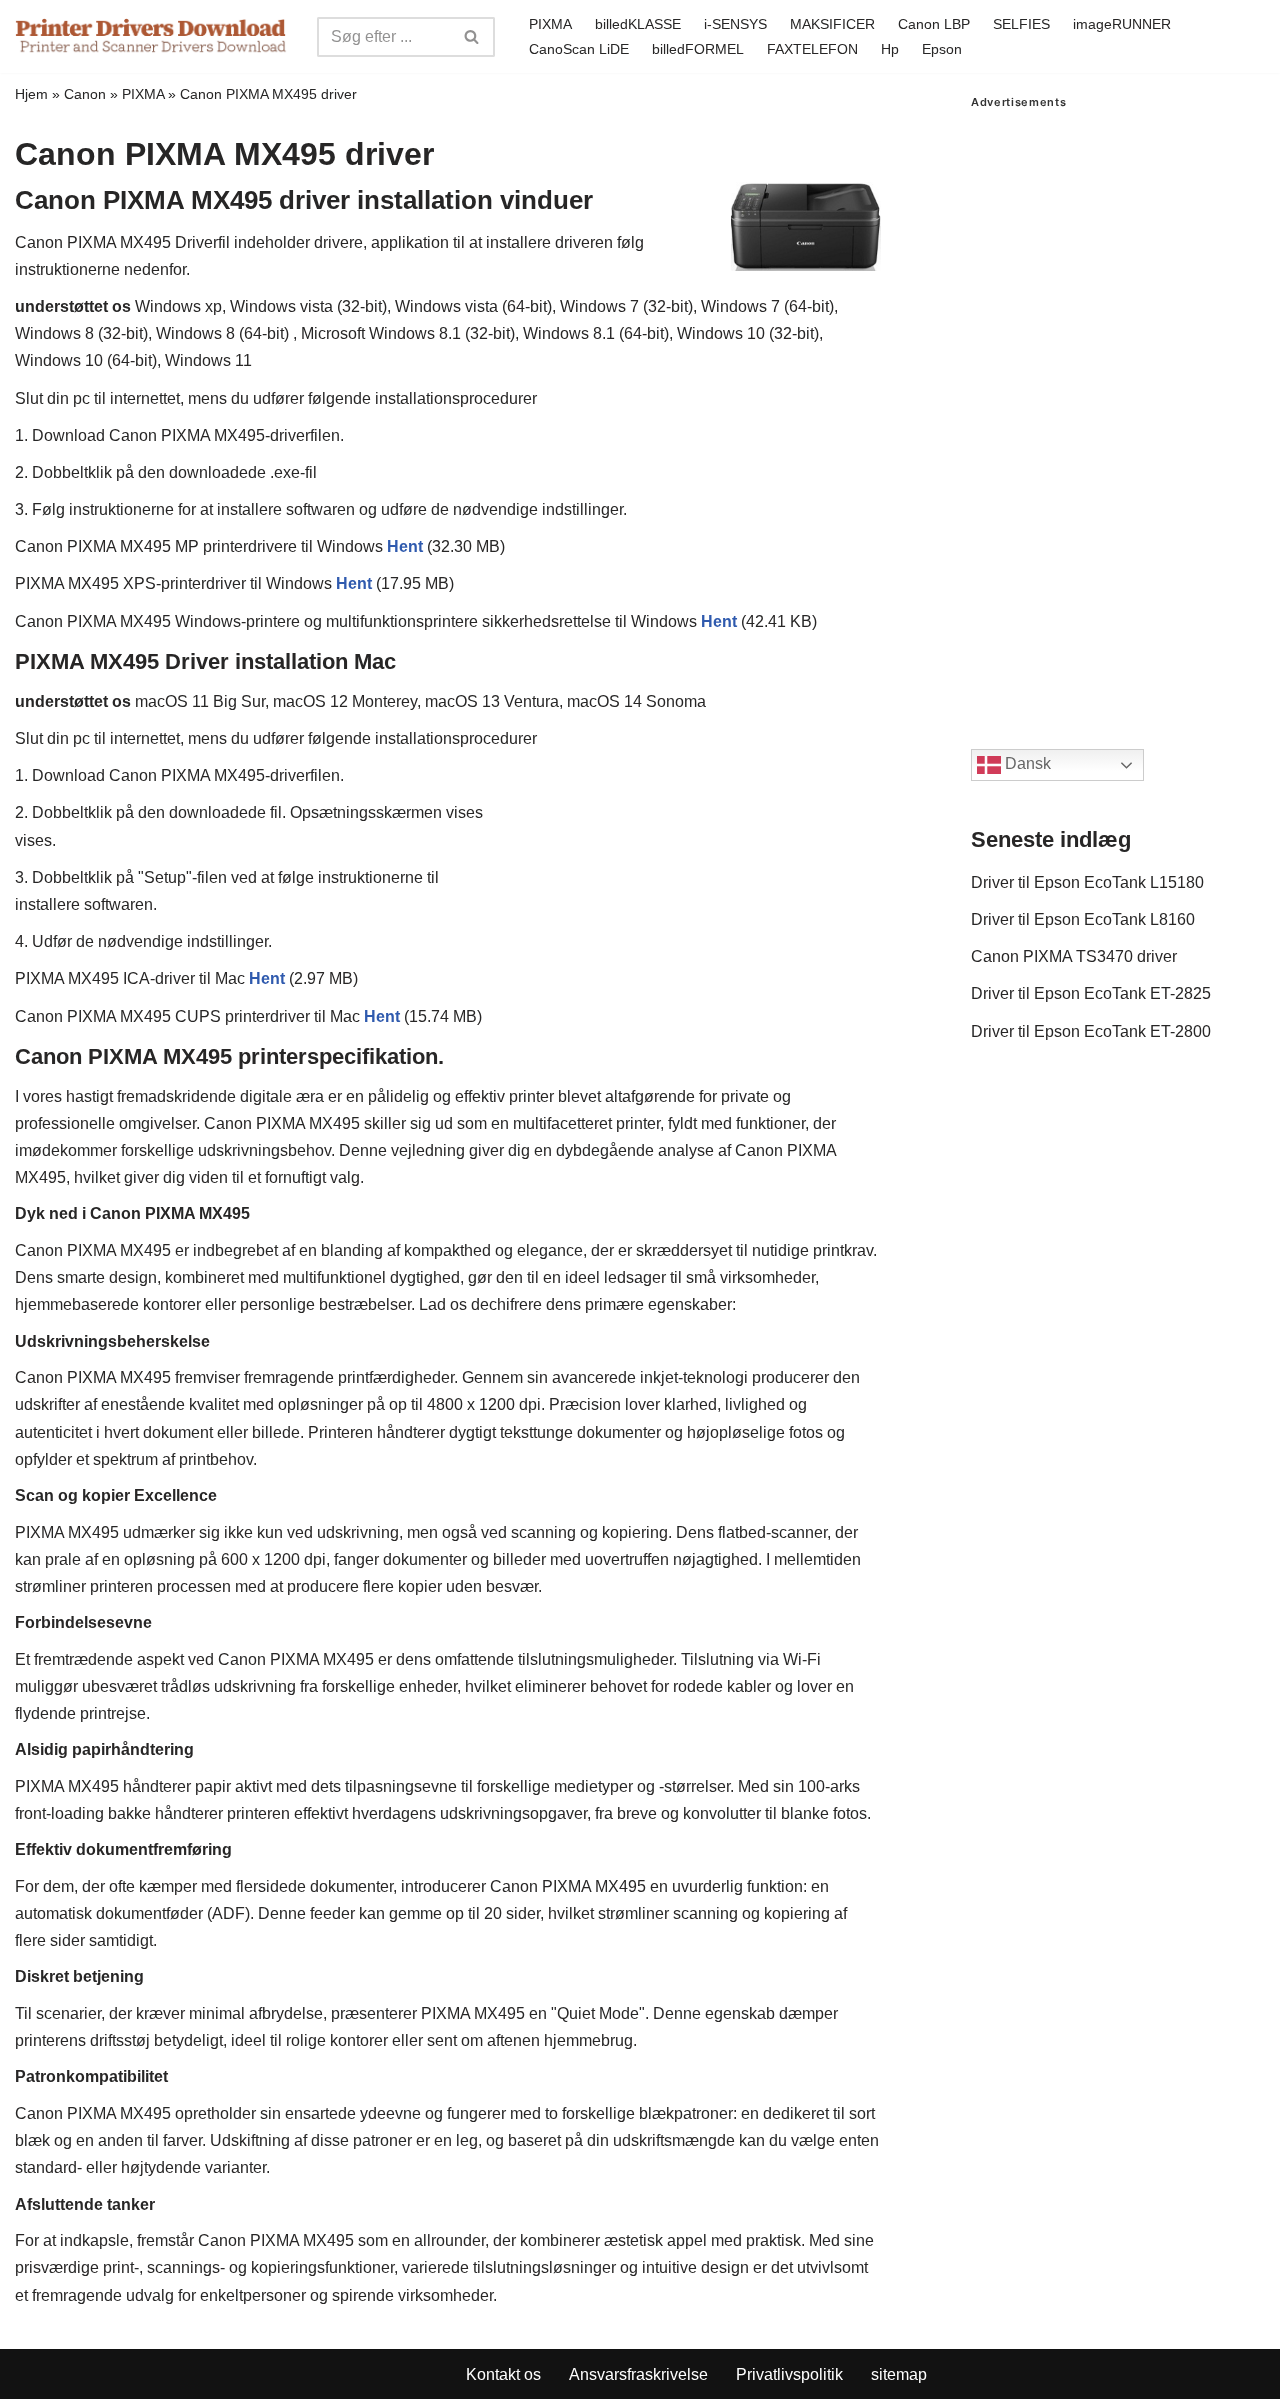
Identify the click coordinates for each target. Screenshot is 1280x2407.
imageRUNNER (1122, 24)
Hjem (31, 94)
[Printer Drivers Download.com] (151, 36)
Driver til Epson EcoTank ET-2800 (1091, 1031)
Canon (85, 94)
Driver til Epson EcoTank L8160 (1083, 919)
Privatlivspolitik (789, 2374)
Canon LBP (934, 24)
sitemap (899, 2374)
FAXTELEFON (812, 49)
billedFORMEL (698, 49)
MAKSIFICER (832, 24)
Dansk (1026, 764)
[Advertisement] (1118, 409)
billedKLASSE (638, 24)
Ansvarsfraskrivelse (638, 2374)
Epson (942, 49)
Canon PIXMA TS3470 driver (1074, 956)
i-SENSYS (735, 24)
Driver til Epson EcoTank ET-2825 (1091, 993)
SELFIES (1021, 24)
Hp (890, 49)
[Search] (472, 37)
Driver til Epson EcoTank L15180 (1087, 882)
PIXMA (550, 24)
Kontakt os (503, 2374)
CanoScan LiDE (579, 49)
